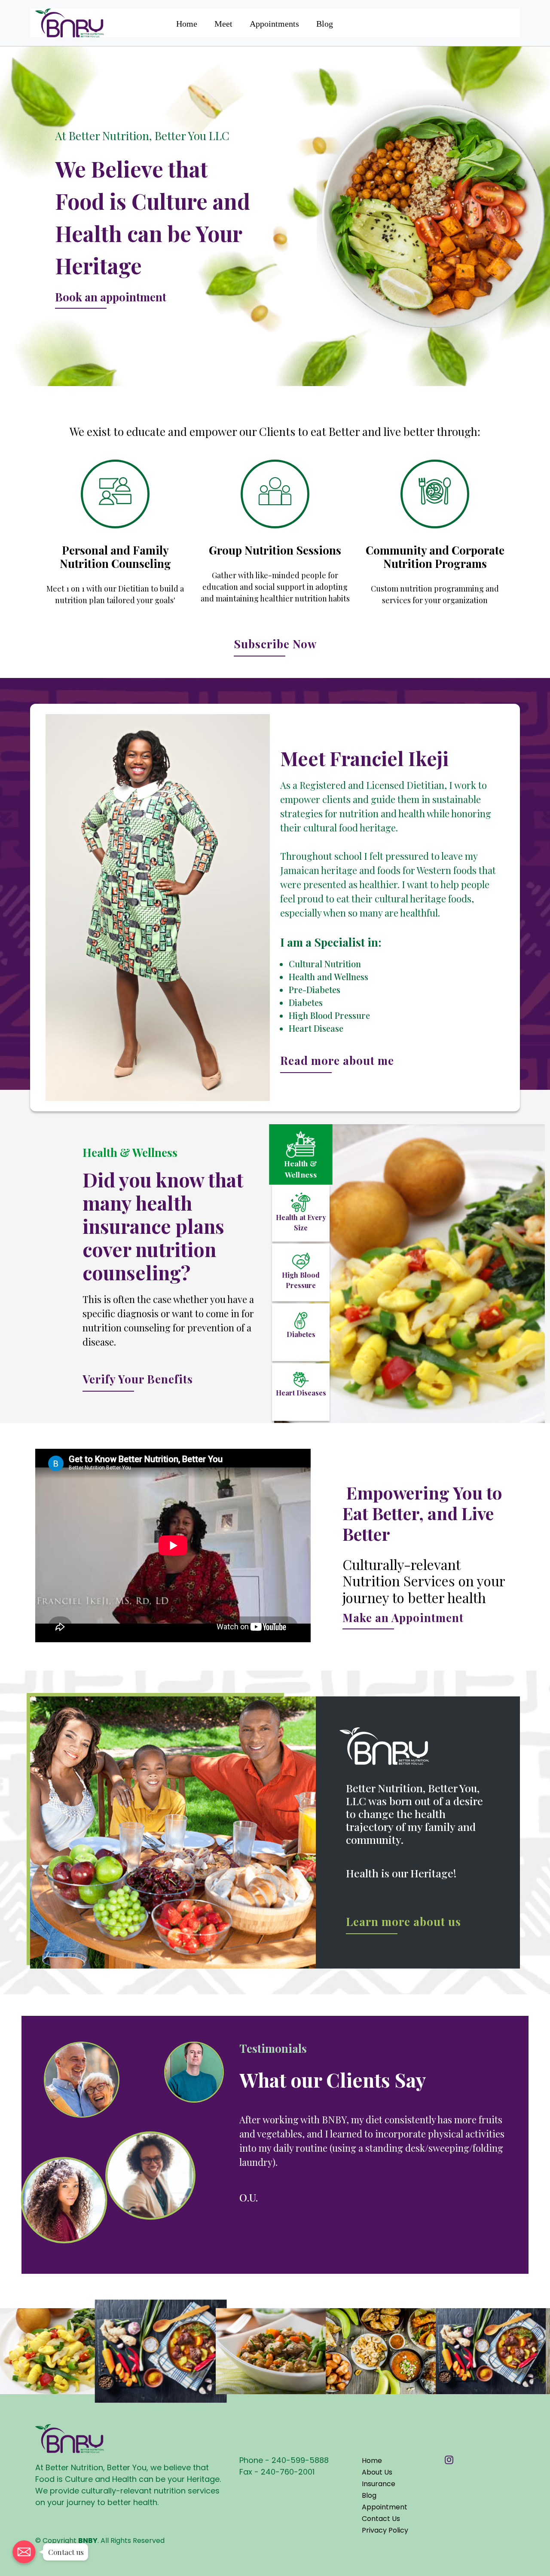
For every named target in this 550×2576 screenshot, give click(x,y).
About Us (377, 2501)
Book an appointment (111, 297)
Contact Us (381, 2547)
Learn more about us (403, 1921)
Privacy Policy (385, 2559)
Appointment (385, 2535)
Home (187, 24)
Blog (325, 24)
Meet (223, 24)
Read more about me (337, 1060)
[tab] (301, 1153)
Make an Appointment (403, 1618)
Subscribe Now (275, 644)
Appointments (274, 24)
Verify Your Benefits (138, 1379)
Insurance (379, 2512)
